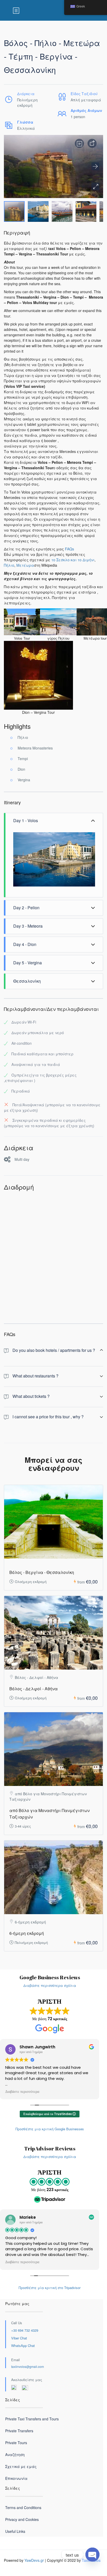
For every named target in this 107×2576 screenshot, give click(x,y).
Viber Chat (19, 2338)
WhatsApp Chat (23, 2346)
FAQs (69, 549)
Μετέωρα (25, 565)
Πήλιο (9, 565)
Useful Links (15, 2531)
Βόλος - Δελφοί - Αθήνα (34, 1689)
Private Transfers (19, 2431)
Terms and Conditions (23, 2507)
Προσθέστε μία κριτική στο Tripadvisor (50, 2288)
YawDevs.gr (34, 2560)
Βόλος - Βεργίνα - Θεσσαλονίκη (42, 1572)
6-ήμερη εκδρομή (27, 1933)
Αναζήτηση (15, 2454)
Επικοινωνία (16, 2478)
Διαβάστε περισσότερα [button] (22, 2092)
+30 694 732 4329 (25, 2330)
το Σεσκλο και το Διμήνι (73, 560)
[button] (95, 186)
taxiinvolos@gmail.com (28, 2366)
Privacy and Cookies (22, 2519)
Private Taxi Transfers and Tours (32, 2419)
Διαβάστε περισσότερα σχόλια (50, 1985)
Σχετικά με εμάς (21, 2466)
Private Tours (16, 2443)
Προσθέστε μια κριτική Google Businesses (50, 2129)
